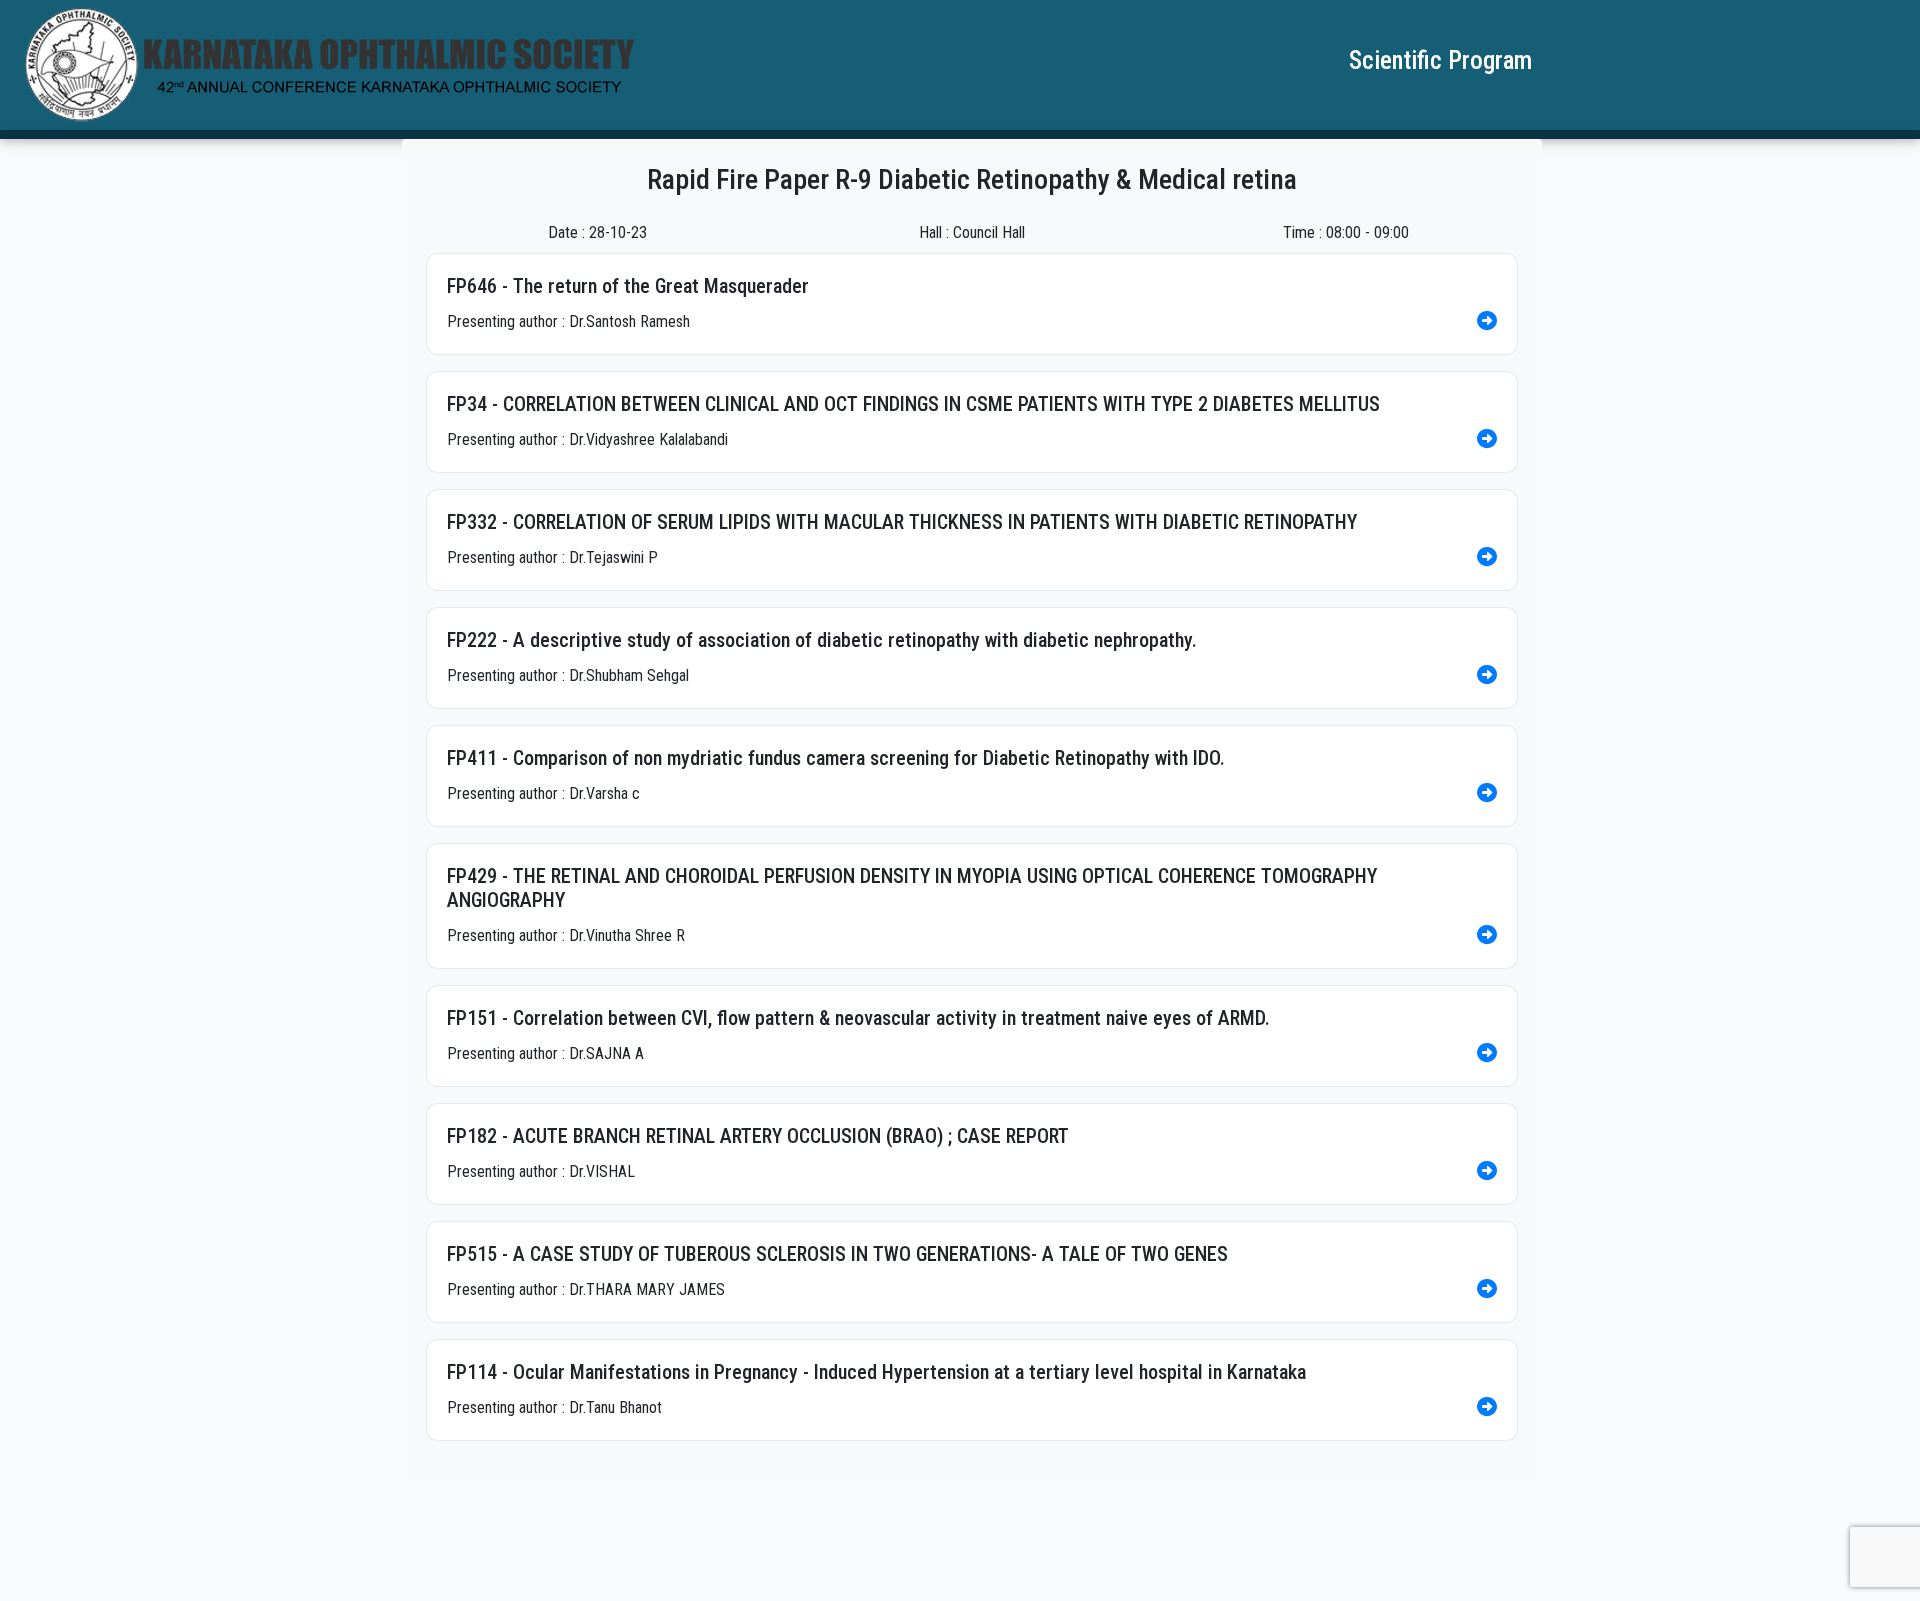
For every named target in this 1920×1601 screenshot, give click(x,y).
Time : (1302, 232)
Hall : (934, 232)
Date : (566, 232)
